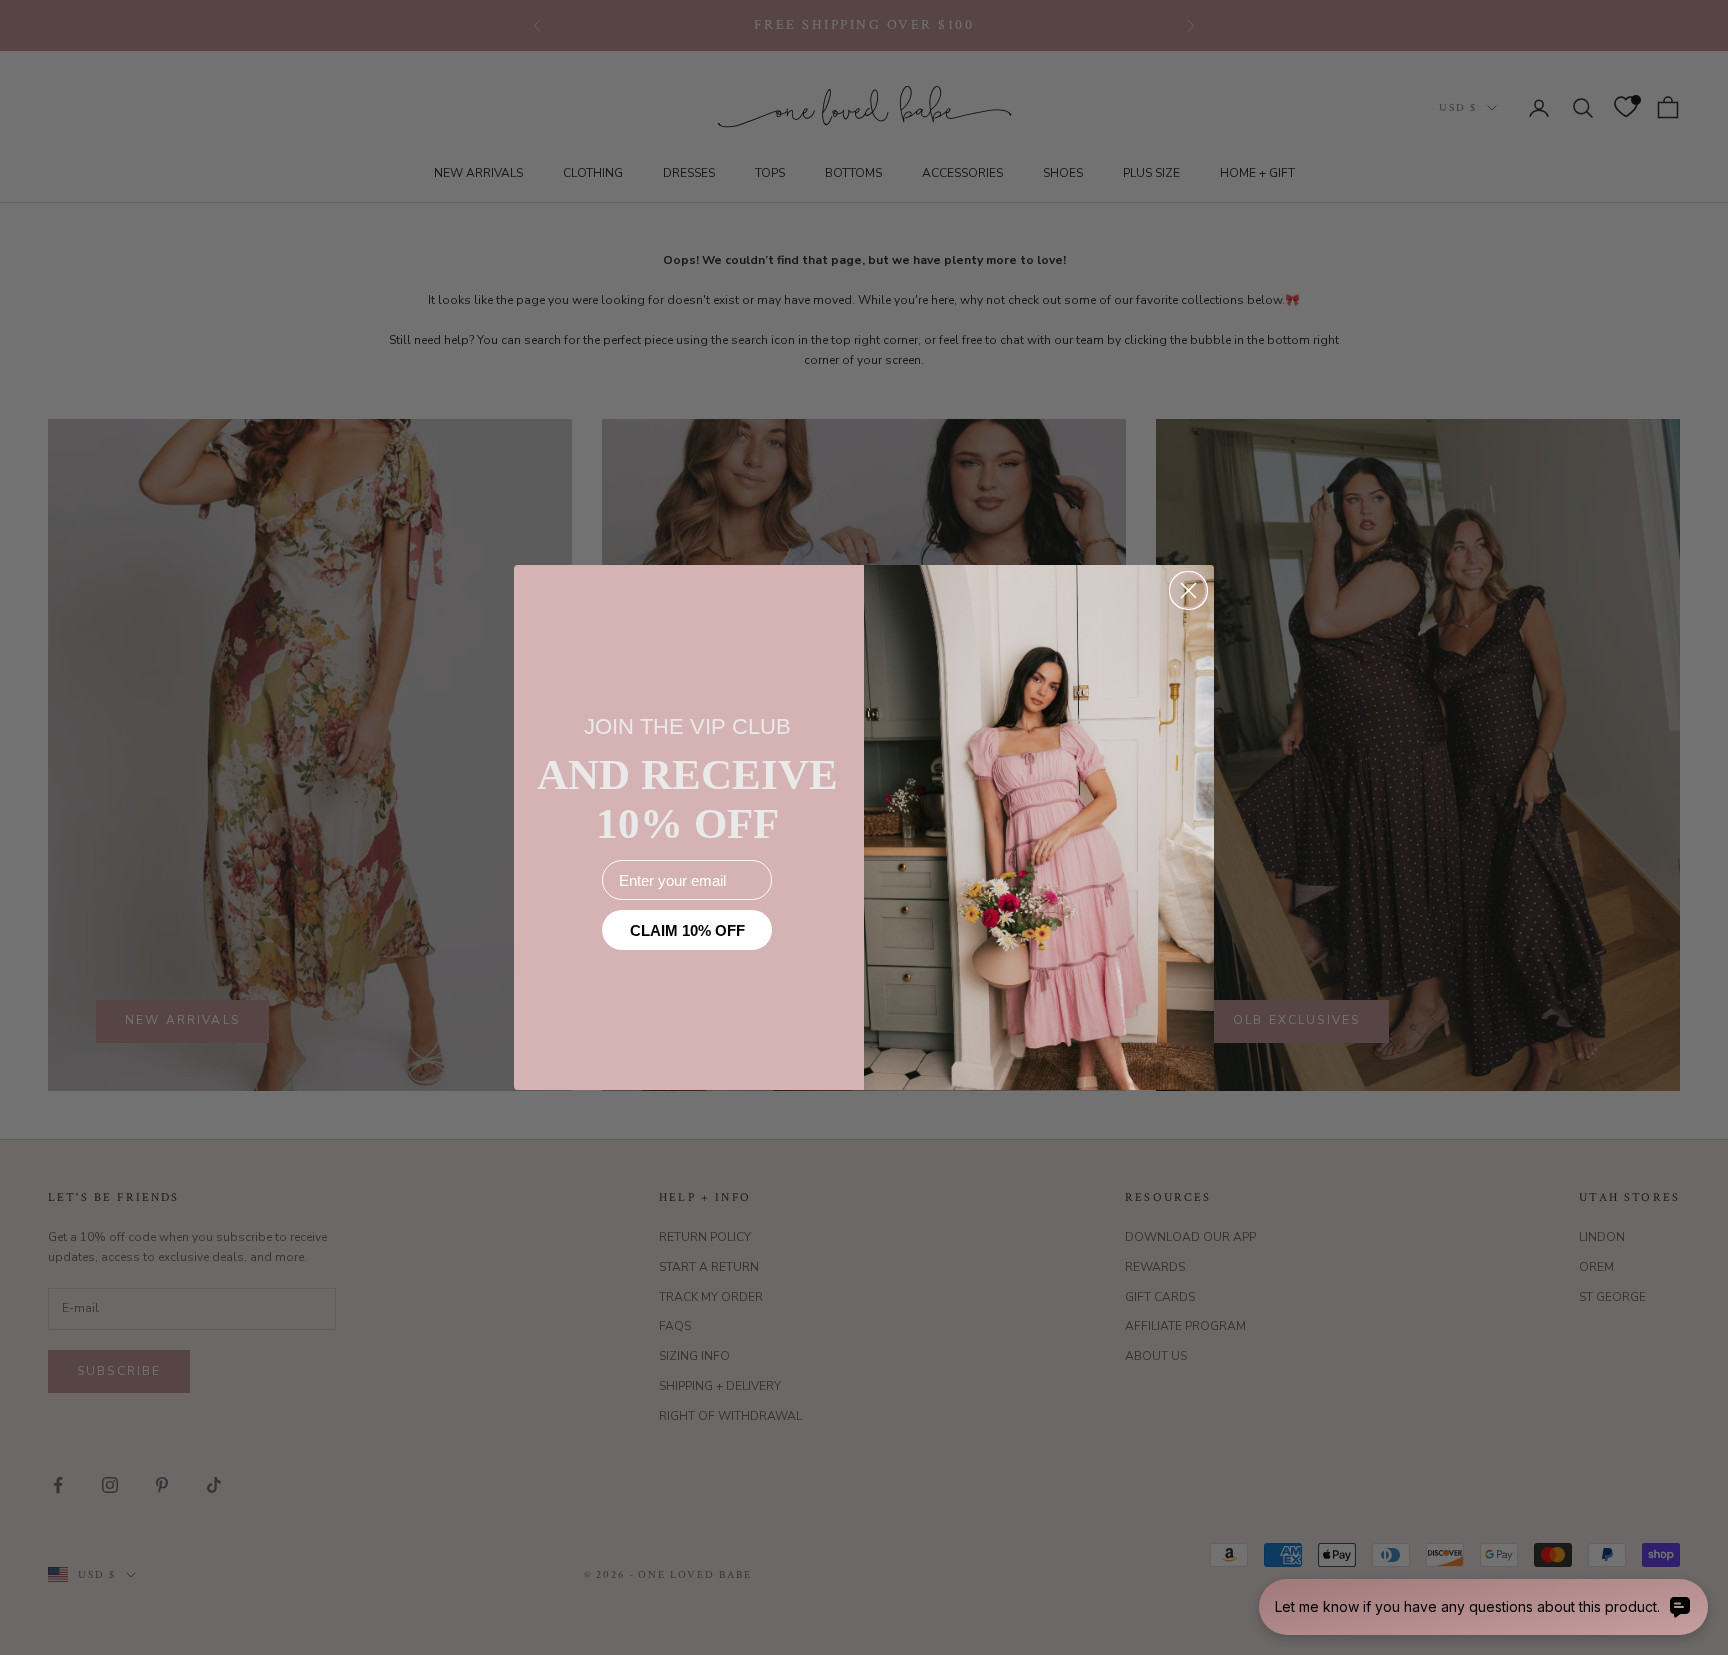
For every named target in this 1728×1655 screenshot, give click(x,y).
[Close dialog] (1188, 590)
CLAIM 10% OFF (687, 930)
